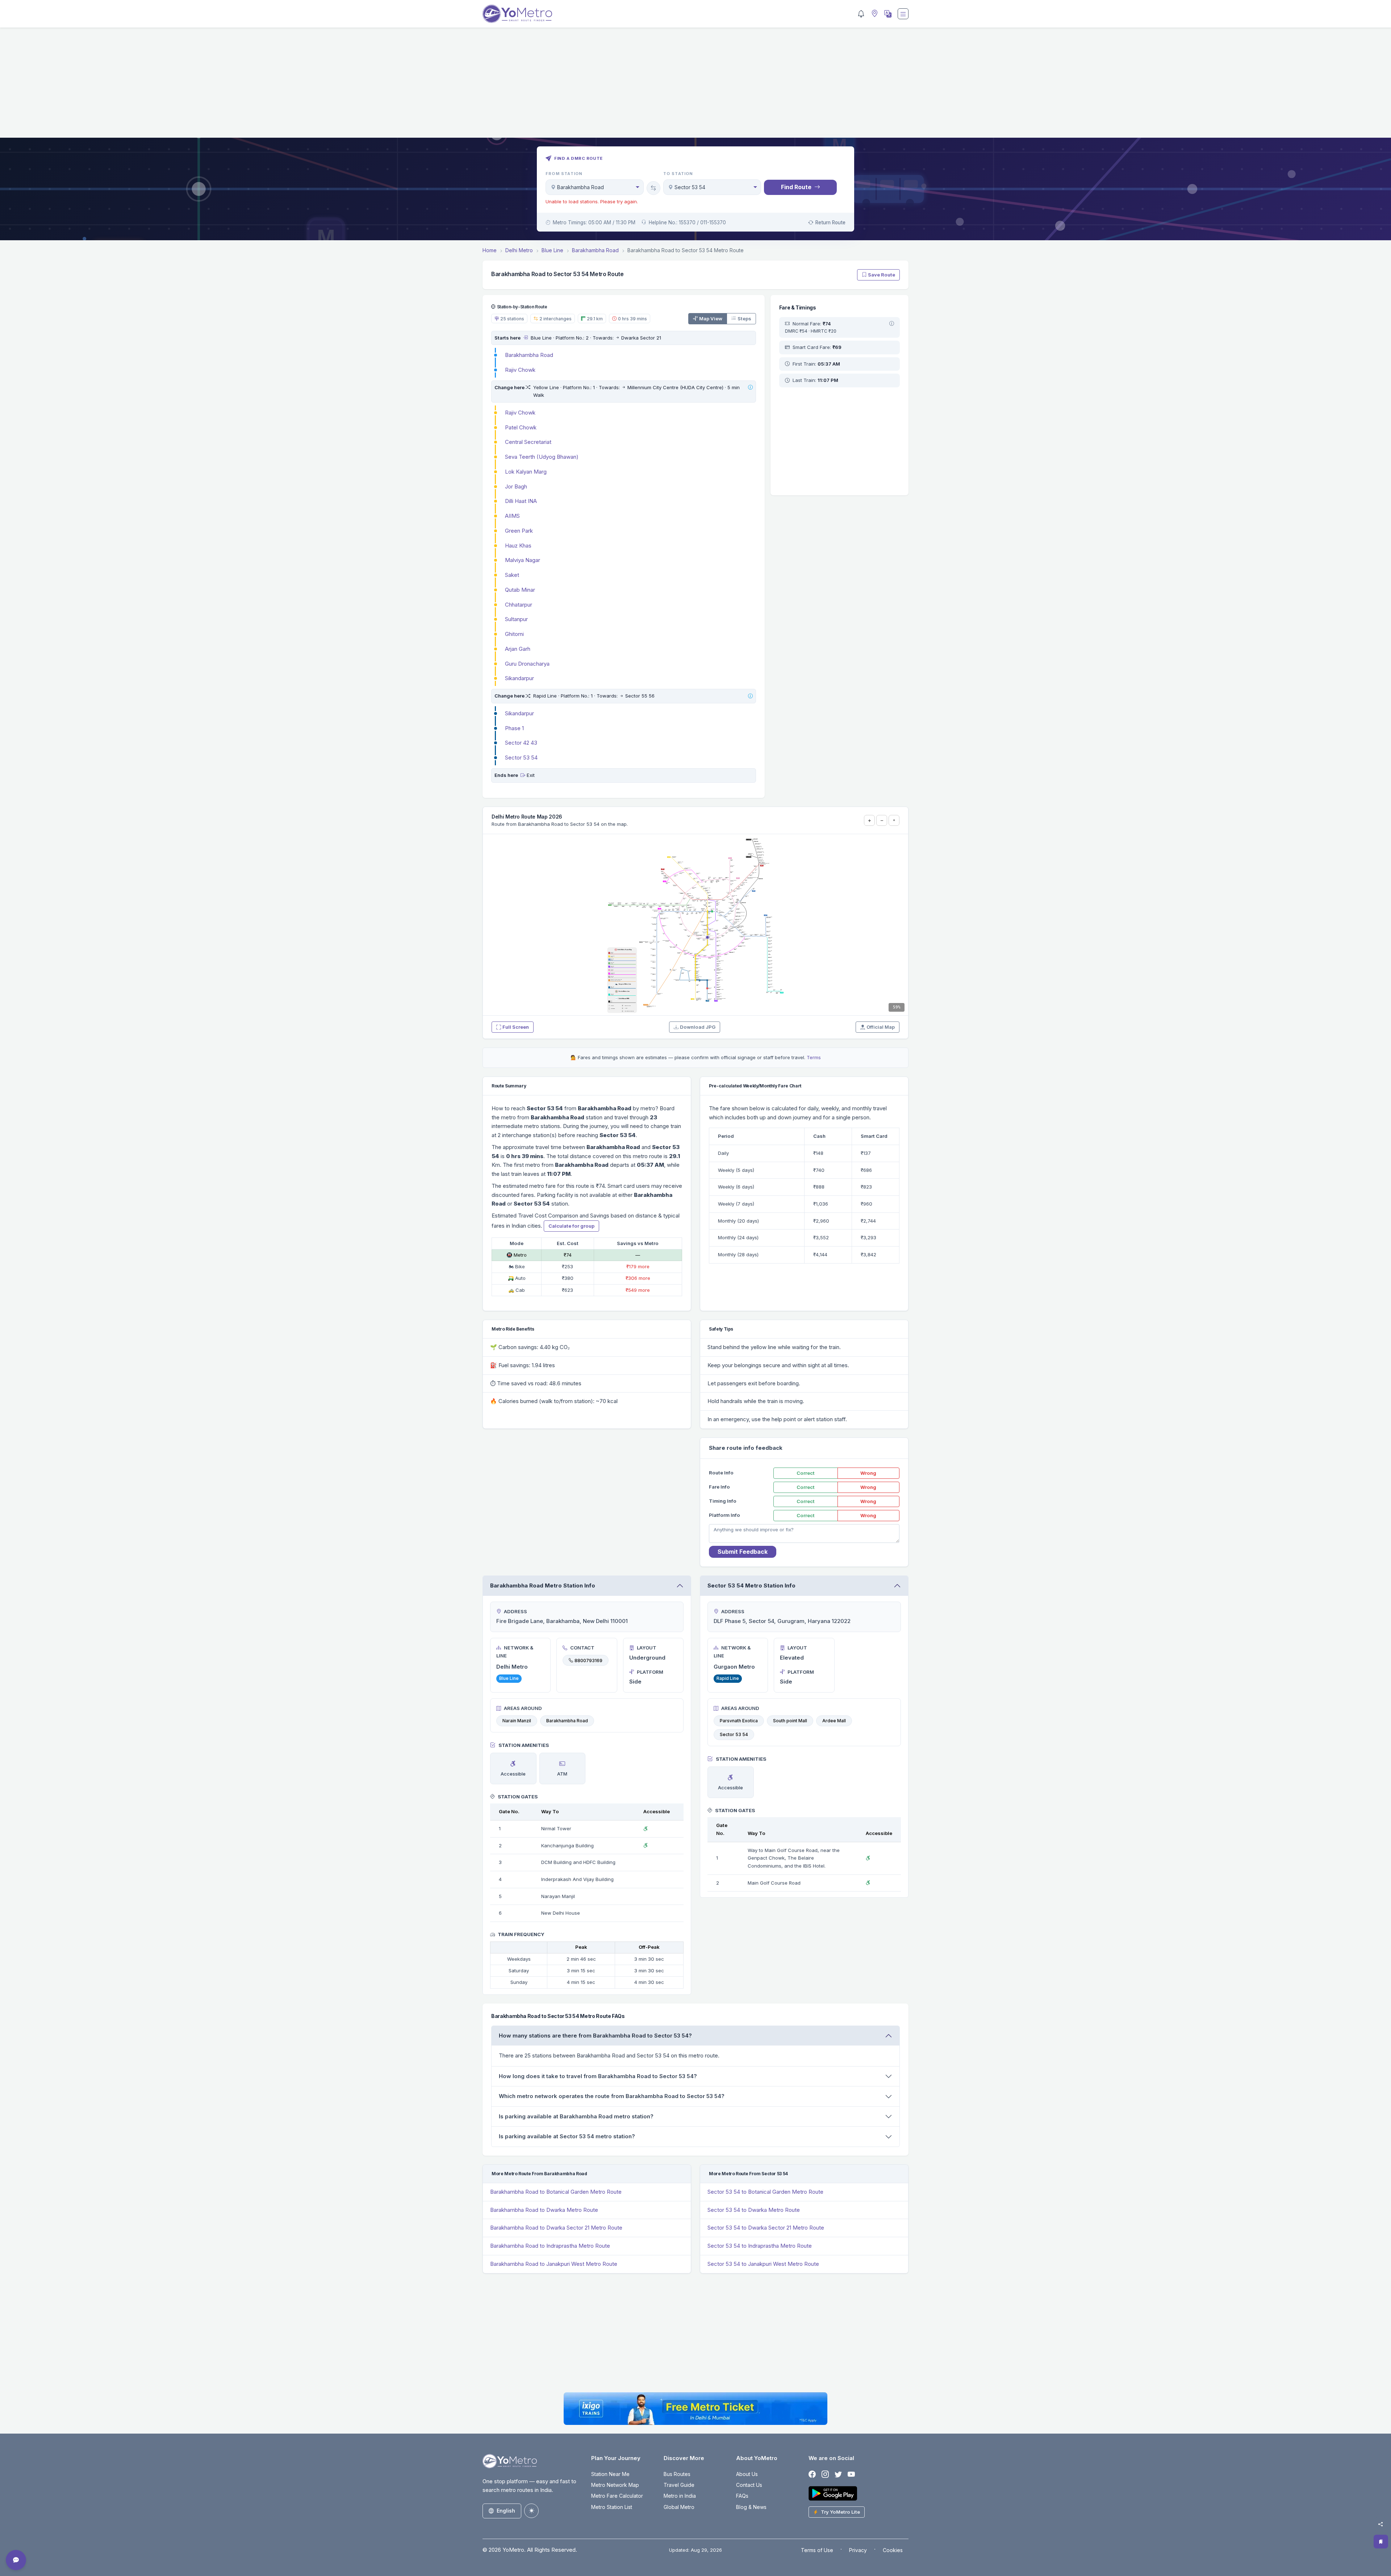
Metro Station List (612, 2507)
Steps (744, 319)
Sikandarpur (519, 678)
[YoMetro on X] (838, 2474)
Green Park (519, 531)
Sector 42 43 (521, 743)
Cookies (893, 2550)
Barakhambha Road (529, 355)
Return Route (830, 222)
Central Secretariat (528, 442)
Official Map (881, 1027)
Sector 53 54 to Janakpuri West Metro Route (763, 2264)
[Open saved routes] (1381, 2542)
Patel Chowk (521, 427)
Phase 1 (514, 728)
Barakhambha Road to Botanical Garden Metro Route (556, 2192)
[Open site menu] (903, 14)
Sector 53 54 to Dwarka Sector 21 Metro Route (766, 2228)
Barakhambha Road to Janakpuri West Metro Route (554, 2264)
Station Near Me (610, 2474)
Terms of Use (817, 2550)
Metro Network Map (615, 2485)
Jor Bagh (516, 486)
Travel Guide (679, 2485)
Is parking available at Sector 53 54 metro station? (567, 2136)
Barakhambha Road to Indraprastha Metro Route (550, 2246)
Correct (806, 1473)
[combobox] (595, 187)
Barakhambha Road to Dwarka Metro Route (544, 2210)
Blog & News (751, 2507)
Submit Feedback (743, 1552)
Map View (711, 319)
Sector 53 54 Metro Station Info (751, 1585)
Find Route (796, 187)
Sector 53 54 (521, 758)
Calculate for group (571, 1226)
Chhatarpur (519, 605)
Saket (512, 575)
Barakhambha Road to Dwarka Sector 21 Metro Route (556, 2228)
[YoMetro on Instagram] (825, 2474)
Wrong (868, 1473)
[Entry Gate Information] (525, 338)
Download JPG (698, 1027)
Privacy (858, 2550)
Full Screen (516, 1027)
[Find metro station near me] (874, 14)
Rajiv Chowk (520, 370)
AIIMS (512, 516)
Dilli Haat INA (521, 501)
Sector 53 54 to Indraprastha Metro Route (760, 2246)
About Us (747, 2474)
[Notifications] (861, 14)
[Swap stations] (653, 188)
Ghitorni (514, 634)
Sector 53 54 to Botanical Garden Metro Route (765, 2192)
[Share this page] (1380, 2524)
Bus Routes (677, 2474)
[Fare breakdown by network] (892, 324)
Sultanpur (516, 619)
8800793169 (588, 1660)
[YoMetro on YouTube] (851, 2474)
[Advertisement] (695, 87)
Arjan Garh (518, 649)
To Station (678, 174)
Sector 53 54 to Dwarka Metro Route (754, 2210)
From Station (564, 174)
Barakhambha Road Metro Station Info (543, 1585)
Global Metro (679, 2507)
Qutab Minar (520, 590)
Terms (814, 1057)
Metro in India (680, 2496)
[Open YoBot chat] (16, 2560)
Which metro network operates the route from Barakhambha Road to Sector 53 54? (612, 2096)
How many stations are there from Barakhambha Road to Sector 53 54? (595, 2036)
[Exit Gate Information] (523, 775)
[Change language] (887, 14)
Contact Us (749, 2485)
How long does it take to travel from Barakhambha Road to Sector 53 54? (598, 2076)
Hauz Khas (518, 546)
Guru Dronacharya (527, 664)
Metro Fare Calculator (617, 2496)
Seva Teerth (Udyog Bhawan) (542, 457)
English (506, 2511)
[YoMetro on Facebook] (812, 2474)
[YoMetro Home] (517, 14)
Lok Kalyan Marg (526, 472)
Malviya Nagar (523, 560)
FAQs (742, 2496)
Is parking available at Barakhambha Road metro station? (576, 2116)
